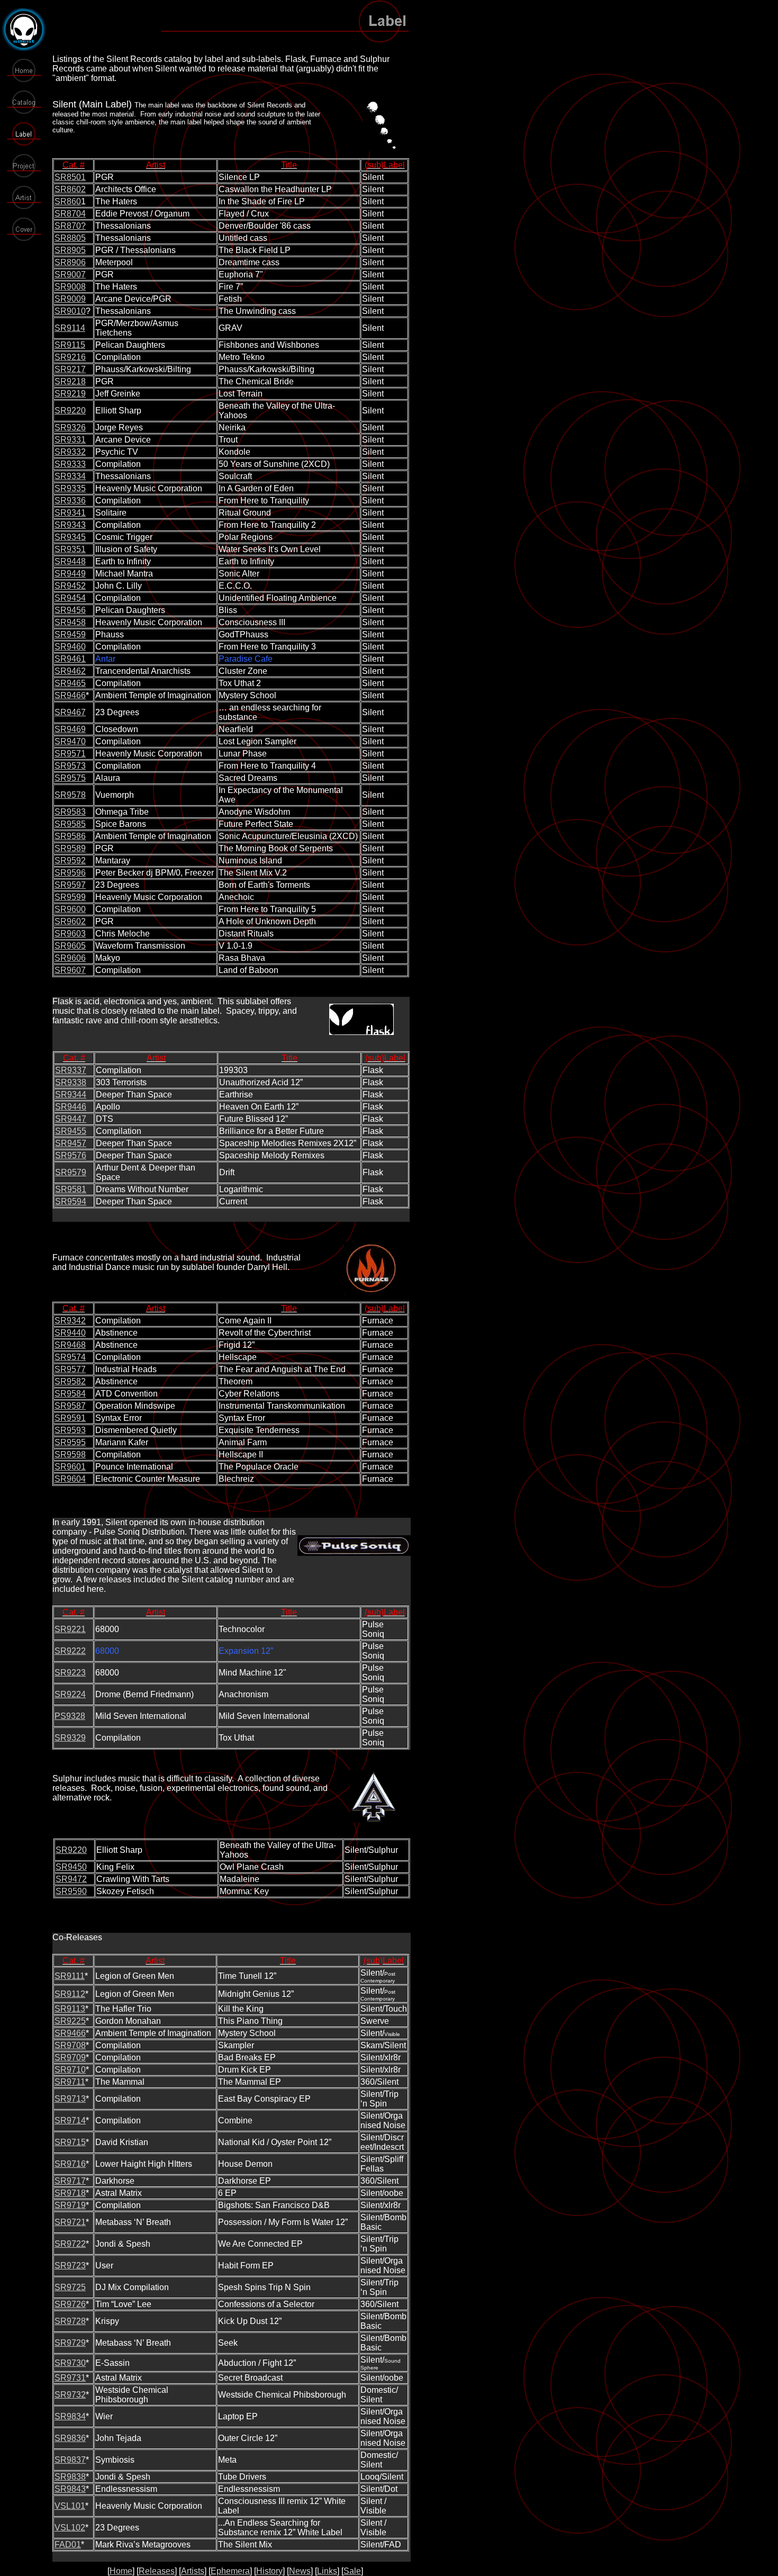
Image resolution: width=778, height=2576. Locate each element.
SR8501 (70, 177)
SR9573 (70, 766)
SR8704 (70, 214)
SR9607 (70, 970)
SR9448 (70, 561)
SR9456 (70, 610)
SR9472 (71, 1879)
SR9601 (70, 1467)
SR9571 (70, 754)
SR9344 (71, 1095)
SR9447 (71, 1119)
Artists (193, 2571)
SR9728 (70, 2321)
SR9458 (70, 622)
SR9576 (71, 1155)
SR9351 (70, 549)
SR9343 (70, 525)
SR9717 (70, 2181)
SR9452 (70, 586)
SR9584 (70, 1394)
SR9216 (70, 357)
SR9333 (70, 464)
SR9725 (70, 2287)
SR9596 (70, 873)
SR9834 (70, 2416)
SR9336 (70, 501)
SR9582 (70, 1381)
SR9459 (70, 634)
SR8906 (70, 262)
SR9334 (70, 476)
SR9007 (70, 274)
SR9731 (70, 2378)
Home (121, 2571)
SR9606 (70, 958)
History (269, 2571)
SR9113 (70, 2009)
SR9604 (70, 1479)
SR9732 (70, 2395)
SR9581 (71, 1189)
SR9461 (70, 659)
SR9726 (70, 2304)
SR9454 (70, 598)
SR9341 (70, 513)
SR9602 (70, 921)
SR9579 (71, 1172)
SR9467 (70, 712)
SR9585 (70, 824)
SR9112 (70, 1994)
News (300, 2571)
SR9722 (70, 2244)
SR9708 (70, 2045)
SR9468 (70, 1345)
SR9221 (70, 1629)
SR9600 (70, 909)
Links (327, 2571)
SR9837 (70, 2460)
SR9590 (71, 1891)
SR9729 (70, 2343)
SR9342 (70, 1321)
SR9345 (70, 537)
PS (60, 1716)
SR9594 (71, 1201)
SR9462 (70, 671)
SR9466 (70, 695)
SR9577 (70, 1369)
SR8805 (70, 238)
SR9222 (70, 1651)
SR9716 (70, 2164)
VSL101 (70, 2506)
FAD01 (68, 2545)
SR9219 (70, 394)
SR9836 (70, 2438)
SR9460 (70, 647)
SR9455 (71, 1131)
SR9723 (70, 2266)
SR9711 (70, 2082)
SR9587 (70, 1406)
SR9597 (70, 885)
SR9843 (70, 2489)
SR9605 (70, 946)
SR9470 (70, 741)
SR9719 (70, 2205)
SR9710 (70, 2070)
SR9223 (70, 1673)
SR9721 (70, 2222)
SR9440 (70, 1333)
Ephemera (230, 2571)
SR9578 (70, 795)
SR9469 (70, 729)
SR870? (70, 226)
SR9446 (71, 1107)
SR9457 (71, 1143)
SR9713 (70, 2099)
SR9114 (70, 328)
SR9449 (70, 574)
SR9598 (70, 1454)
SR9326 (70, 427)
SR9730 (70, 2363)
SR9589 (70, 848)
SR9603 (70, 934)
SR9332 (70, 452)
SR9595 (70, 1442)
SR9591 (70, 1418)
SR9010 (70, 311)
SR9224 (70, 1694)
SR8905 (70, 250)
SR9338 (71, 1082)
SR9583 (70, 812)
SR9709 (70, 2057)
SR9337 (71, 1070)
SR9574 (70, 1357)
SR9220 (70, 411)
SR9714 (70, 2120)
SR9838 (70, 2477)
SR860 (68, 201)
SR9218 (70, 381)
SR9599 (70, 897)
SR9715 (70, 2142)
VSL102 (70, 2528)
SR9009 (70, 299)
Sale (352, 2571)
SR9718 (70, 2193)
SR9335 (70, 488)
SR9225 (70, 2021)
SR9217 (70, 369)
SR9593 (70, 1430)
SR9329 (70, 1738)
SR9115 (70, 345)
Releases (157, 2571)
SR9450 (71, 1867)
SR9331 (70, 440)
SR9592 (70, 861)
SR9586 (70, 836)
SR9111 (70, 1976)
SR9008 (70, 287)
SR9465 (70, 683)
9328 (76, 1716)
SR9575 (70, 778)
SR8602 (70, 189)
